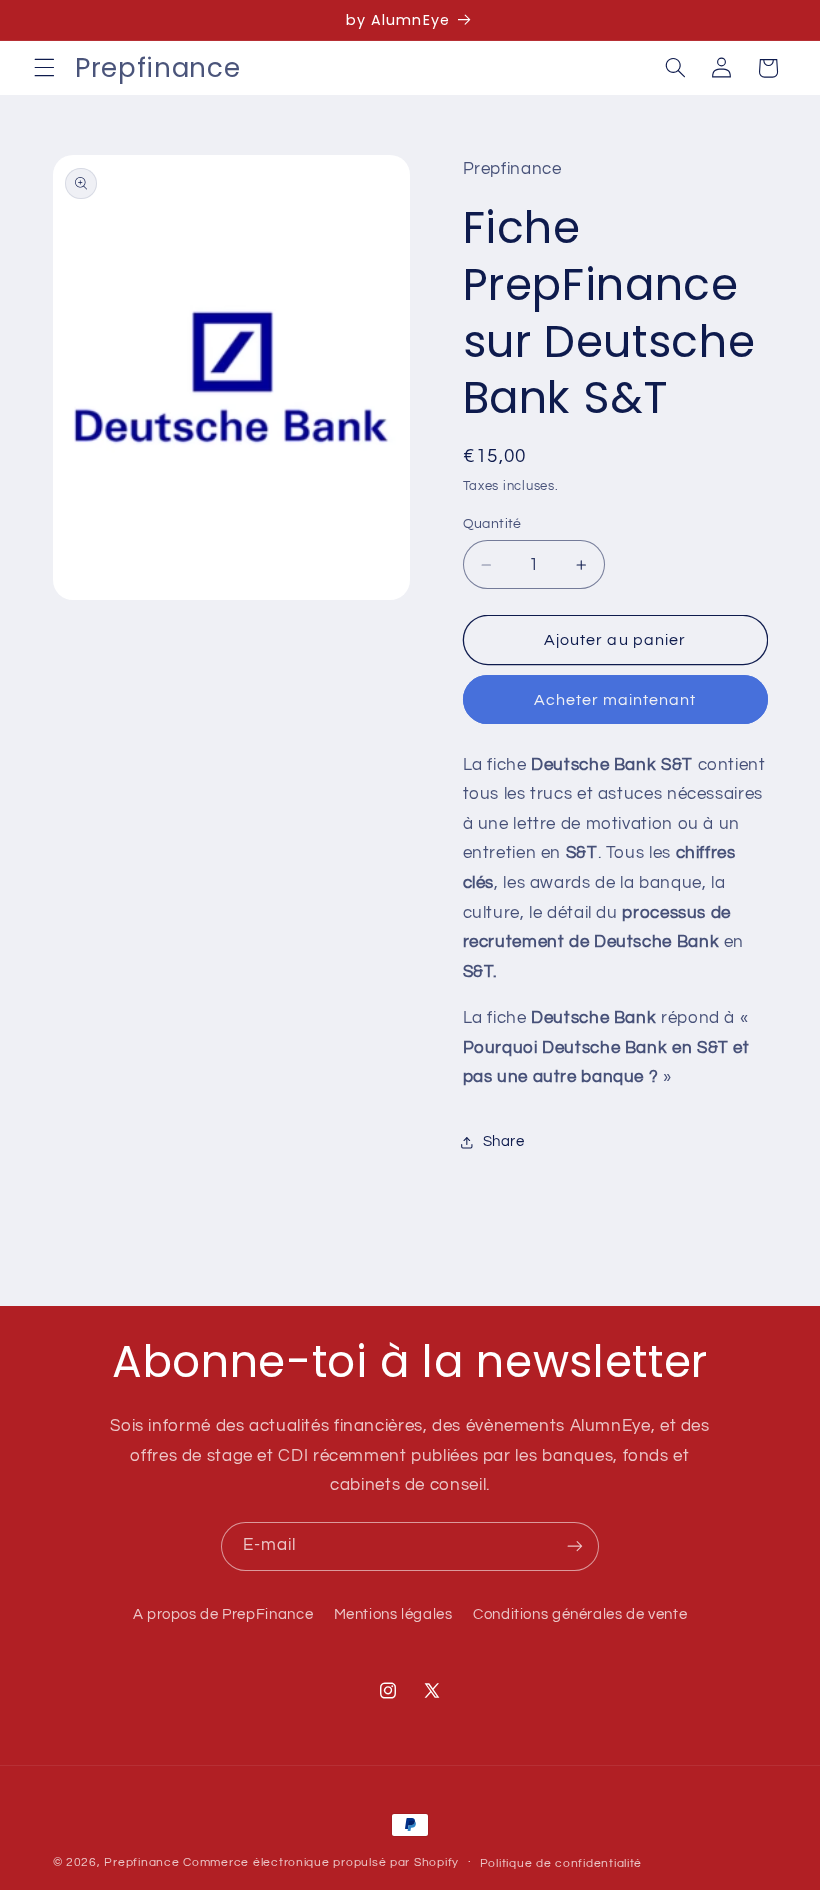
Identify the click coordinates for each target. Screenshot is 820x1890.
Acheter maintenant (615, 700)
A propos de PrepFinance (223, 1614)
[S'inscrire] (575, 1546)
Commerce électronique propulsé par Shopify (321, 1862)
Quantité (492, 524)
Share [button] (504, 1141)
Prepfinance (141, 1862)
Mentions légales (393, 1614)
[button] (44, 68)
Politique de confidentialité (561, 1863)
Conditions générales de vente (580, 1614)
